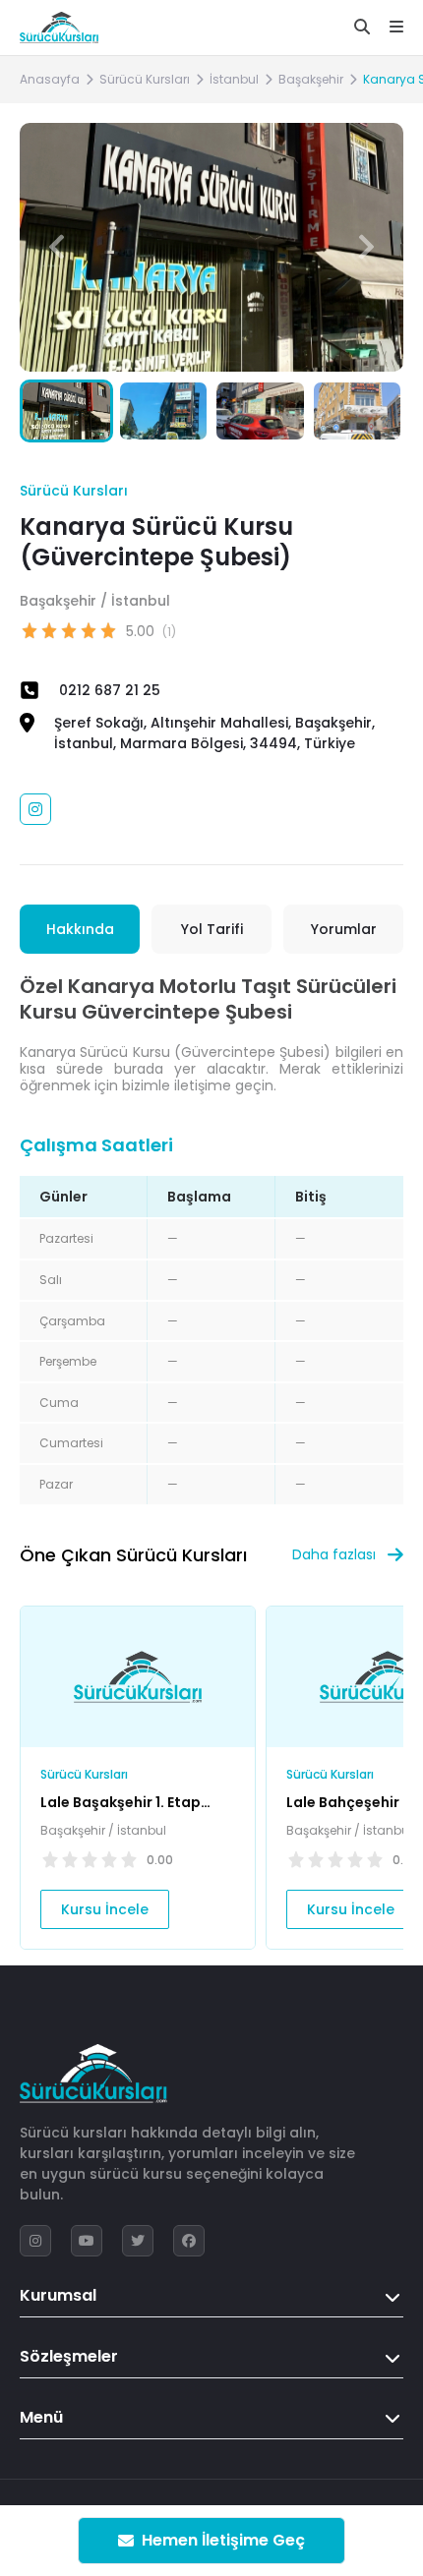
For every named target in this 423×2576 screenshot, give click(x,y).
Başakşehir (311, 79)
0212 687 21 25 (110, 690)
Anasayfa (50, 79)
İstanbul (234, 79)
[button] (366, 247)
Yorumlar (344, 929)
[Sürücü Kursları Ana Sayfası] (59, 28)
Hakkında (80, 929)
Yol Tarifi (212, 929)
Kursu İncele (105, 1909)
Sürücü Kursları (145, 79)
